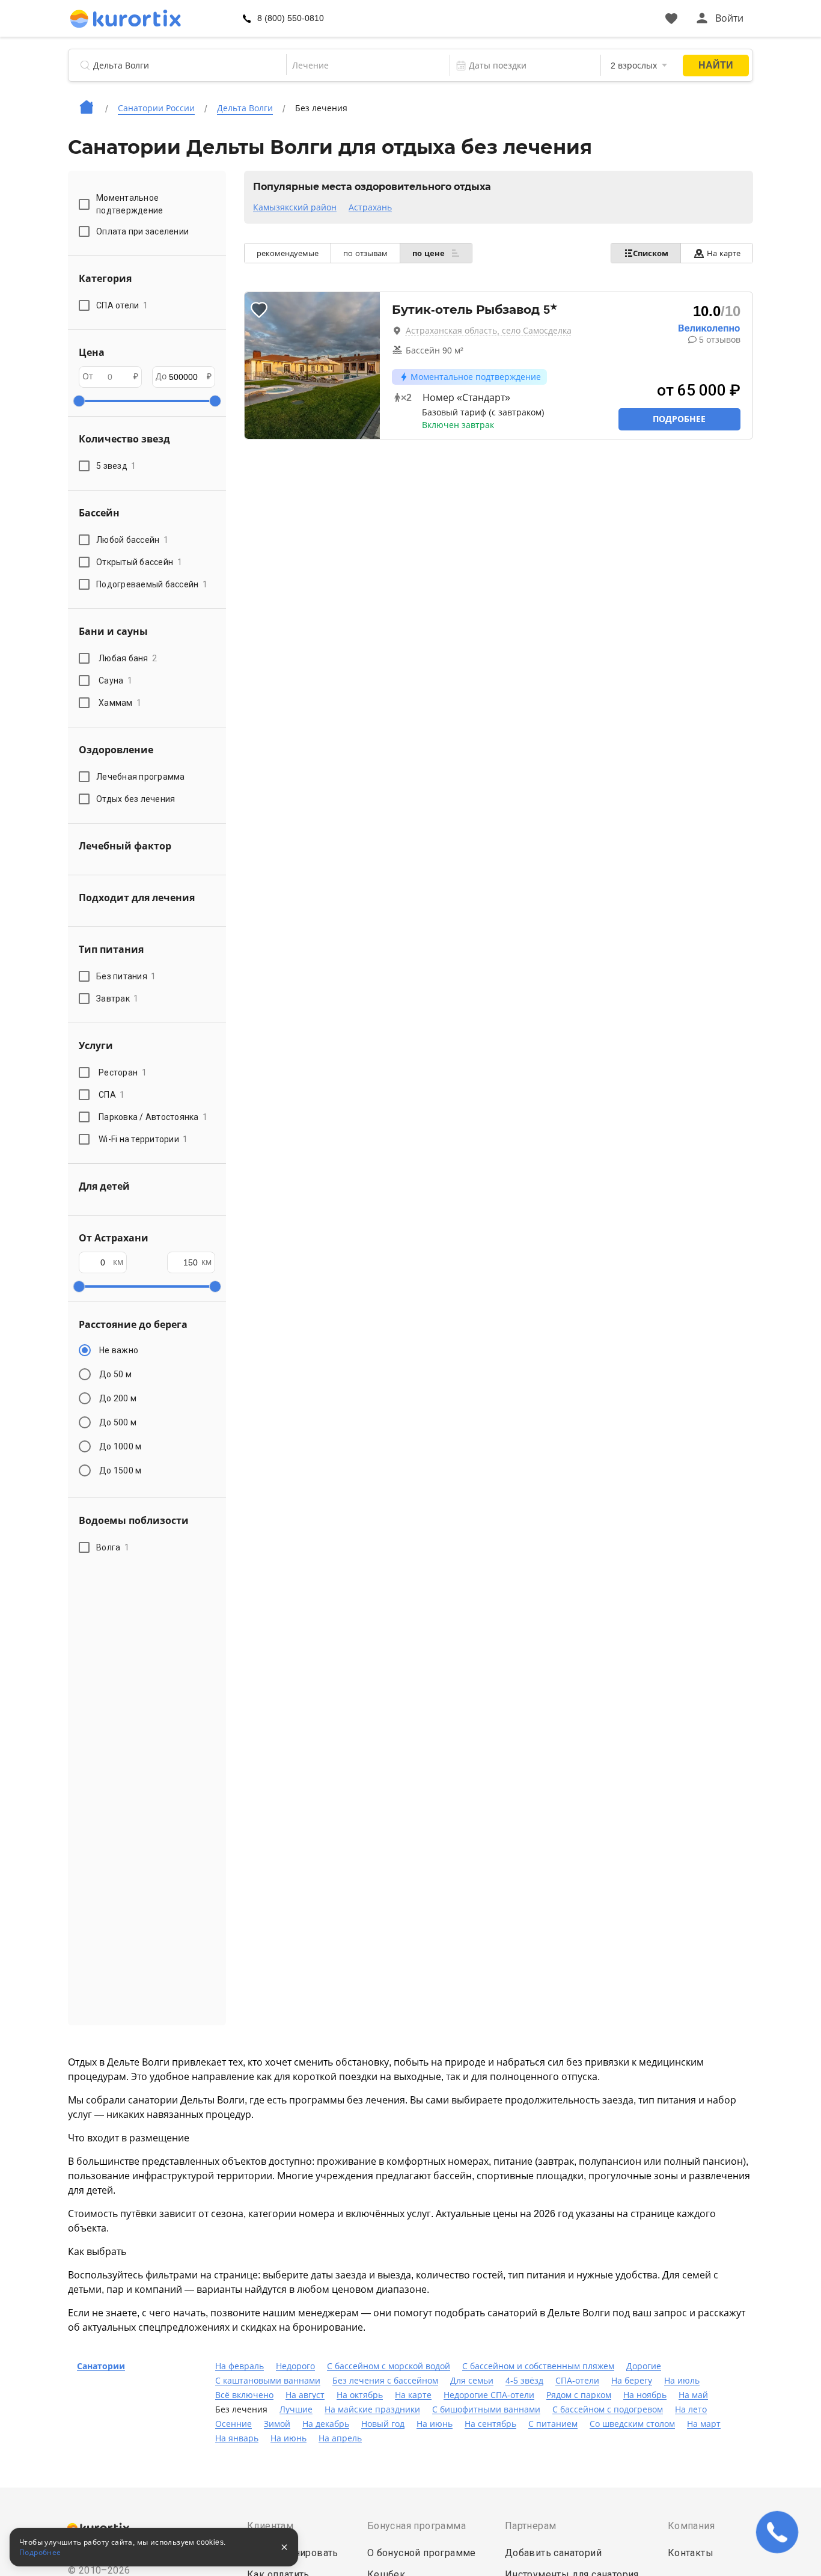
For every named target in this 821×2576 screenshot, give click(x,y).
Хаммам (120, 703)
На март (704, 2424)
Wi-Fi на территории (143, 1139)
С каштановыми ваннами (268, 2381)
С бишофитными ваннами (486, 2409)
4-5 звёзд (524, 2381)
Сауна (115, 681)
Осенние (233, 2424)
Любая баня (128, 658)
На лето (691, 2409)
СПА (112, 1095)
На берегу (632, 2381)
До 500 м (118, 1422)
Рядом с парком (579, 2395)
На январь (237, 2438)
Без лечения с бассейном (385, 2381)
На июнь (435, 2424)
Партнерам (531, 2526)
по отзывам (365, 253)
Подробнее (679, 419)
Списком (651, 253)
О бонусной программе (422, 2553)
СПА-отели (577, 2381)
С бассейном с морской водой (389, 2366)
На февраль (240, 2366)
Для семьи (472, 2381)
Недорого (295, 2366)
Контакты (691, 2553)
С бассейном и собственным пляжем (538, 2366)
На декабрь (326, 2424)
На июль (682, 2381)
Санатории (101, 2366)
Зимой (277, 2424)
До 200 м (118, 1398)
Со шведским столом (632, 2424)
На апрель (340, 2438)
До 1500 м (120, 1470)
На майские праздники (372, 2409)
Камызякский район (295, 207)
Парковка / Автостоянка (153, 1117)
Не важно (119, 1350)
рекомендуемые (288, 253)
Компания (691, 2526)
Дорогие (644, 2366)
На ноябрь (645, 2395)
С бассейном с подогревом (608, 2409)
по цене (430, 253)
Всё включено (244, 2395)
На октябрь (360, 2395)
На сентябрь (490, 2424)
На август (305, 2395)
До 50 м (115, 1374)
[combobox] (360, 66)
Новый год (383, 2424)
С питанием (553, 2424)
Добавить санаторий (553, 2553)
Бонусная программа (417, 2526)
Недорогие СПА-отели (489, 2395)
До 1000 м (120, 1446)
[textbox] (360, 66)
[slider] (79, 401)
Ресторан (123, 1072)
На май (693, 2395)
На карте (724, 253)
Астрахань (370, 207)
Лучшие (296, 2409)
